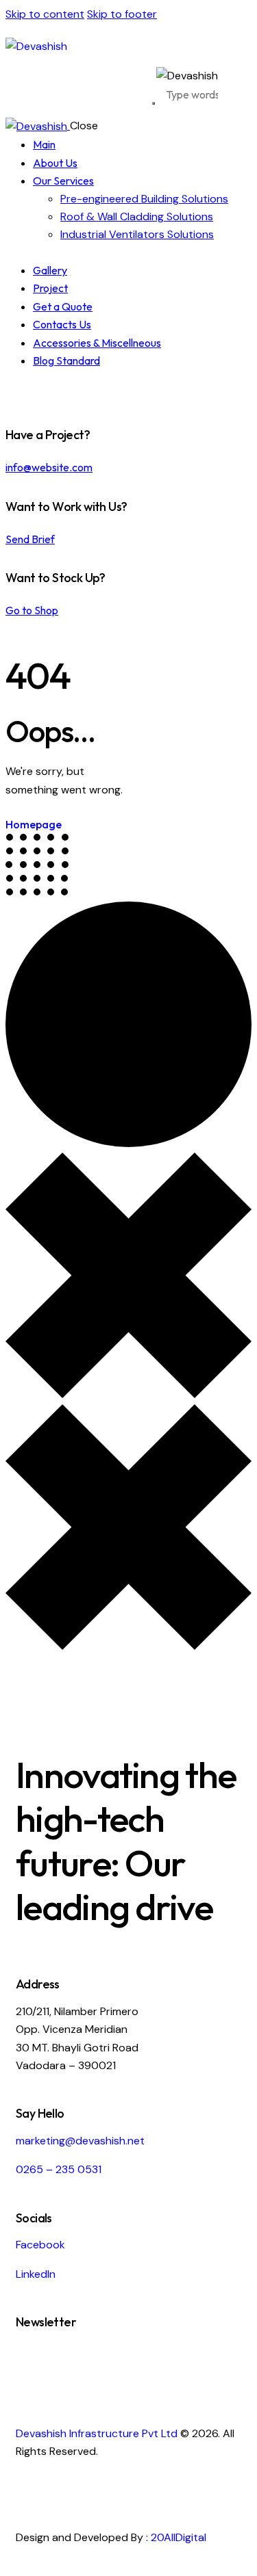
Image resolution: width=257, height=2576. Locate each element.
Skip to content (45, 14)
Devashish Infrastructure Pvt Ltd (97, 2433)
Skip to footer (122, 14)
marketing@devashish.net (80, 2141)
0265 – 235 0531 (59, 2169)
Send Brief (30, 539)
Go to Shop (32, 610)
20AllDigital (179, 2537)
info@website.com (49, 467)
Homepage (34, 824)
